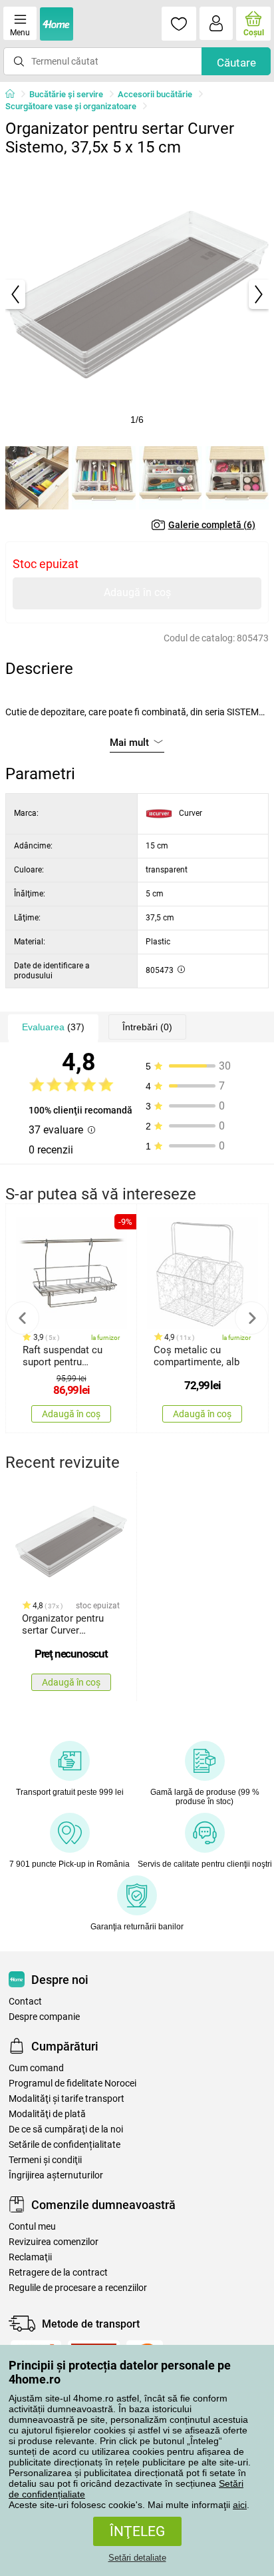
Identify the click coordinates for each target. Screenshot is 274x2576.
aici (240, 2505)
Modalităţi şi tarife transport (67, 2099)
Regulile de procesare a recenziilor (78, 2288)
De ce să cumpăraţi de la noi (66, 2129)
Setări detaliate (137, 2558)
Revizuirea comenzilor (54, 2242)
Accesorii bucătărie (155, 94)
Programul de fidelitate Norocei (72, 2084)
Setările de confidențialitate (65, 2145)
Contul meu (32, 2227)
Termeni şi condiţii (45, 2160)
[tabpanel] (137, 294)
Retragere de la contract (58, 2273)
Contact (25, 2002)
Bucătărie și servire (66, 94)
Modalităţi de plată (47, 2114)
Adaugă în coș (137, 592)
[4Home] (15, 95)
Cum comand (36, 2068)
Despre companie (44, 2017)
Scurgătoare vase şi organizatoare (71, 106)
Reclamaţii (30, 2257)
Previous (23, 1318)
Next (251, 1318)
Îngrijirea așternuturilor (56, 2175)
